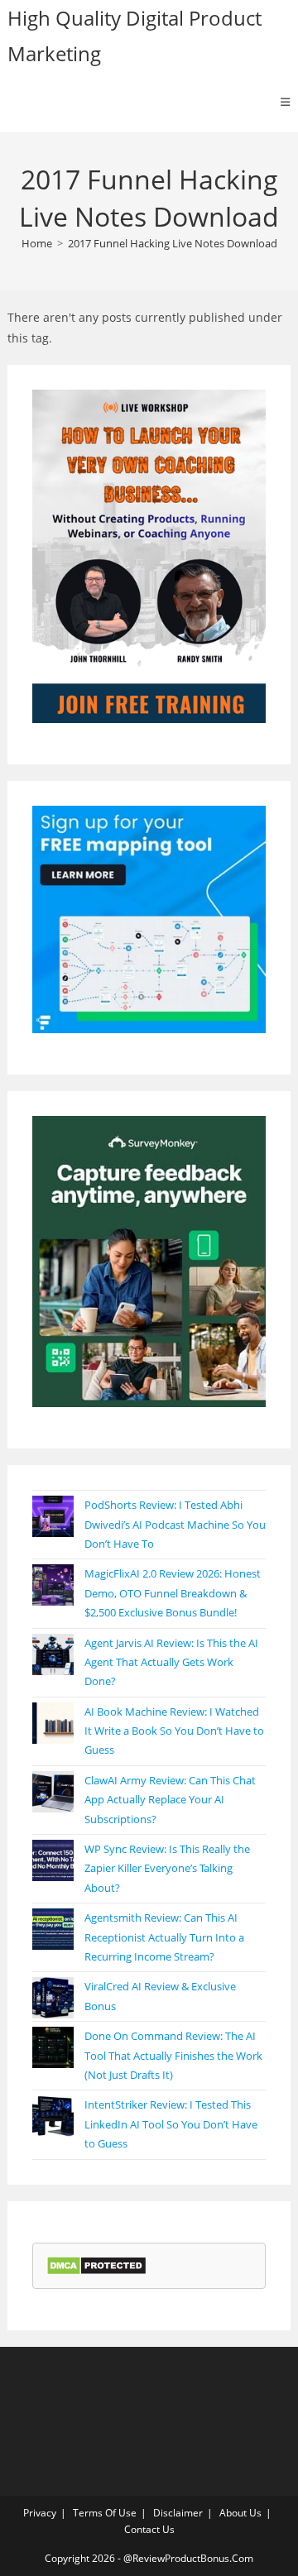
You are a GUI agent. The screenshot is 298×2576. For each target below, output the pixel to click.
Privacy (40, 2513)
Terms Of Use (105, 2513)
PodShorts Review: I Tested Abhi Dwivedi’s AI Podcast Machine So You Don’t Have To (175, 1524)
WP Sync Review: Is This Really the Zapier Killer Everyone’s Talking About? (167, 1868)
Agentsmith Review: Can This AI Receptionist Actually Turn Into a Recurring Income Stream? (164, 1937)
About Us (240, 2513)
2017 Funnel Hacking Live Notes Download (173, 243)
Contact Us (149, 2529)
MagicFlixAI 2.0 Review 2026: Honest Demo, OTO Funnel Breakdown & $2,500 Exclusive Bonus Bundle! (173, 1593)
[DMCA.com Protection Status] (96, 2265)
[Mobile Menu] (286, 102)
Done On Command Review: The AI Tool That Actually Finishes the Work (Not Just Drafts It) (173, 2055)
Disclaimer (178, 2513)
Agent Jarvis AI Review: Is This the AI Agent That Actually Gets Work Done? (171, 1662)
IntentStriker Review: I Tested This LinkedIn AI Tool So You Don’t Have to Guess (171, 2124)
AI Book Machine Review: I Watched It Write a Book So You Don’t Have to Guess (174, 1731)
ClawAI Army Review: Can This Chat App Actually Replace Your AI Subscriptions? (170, 1800)
